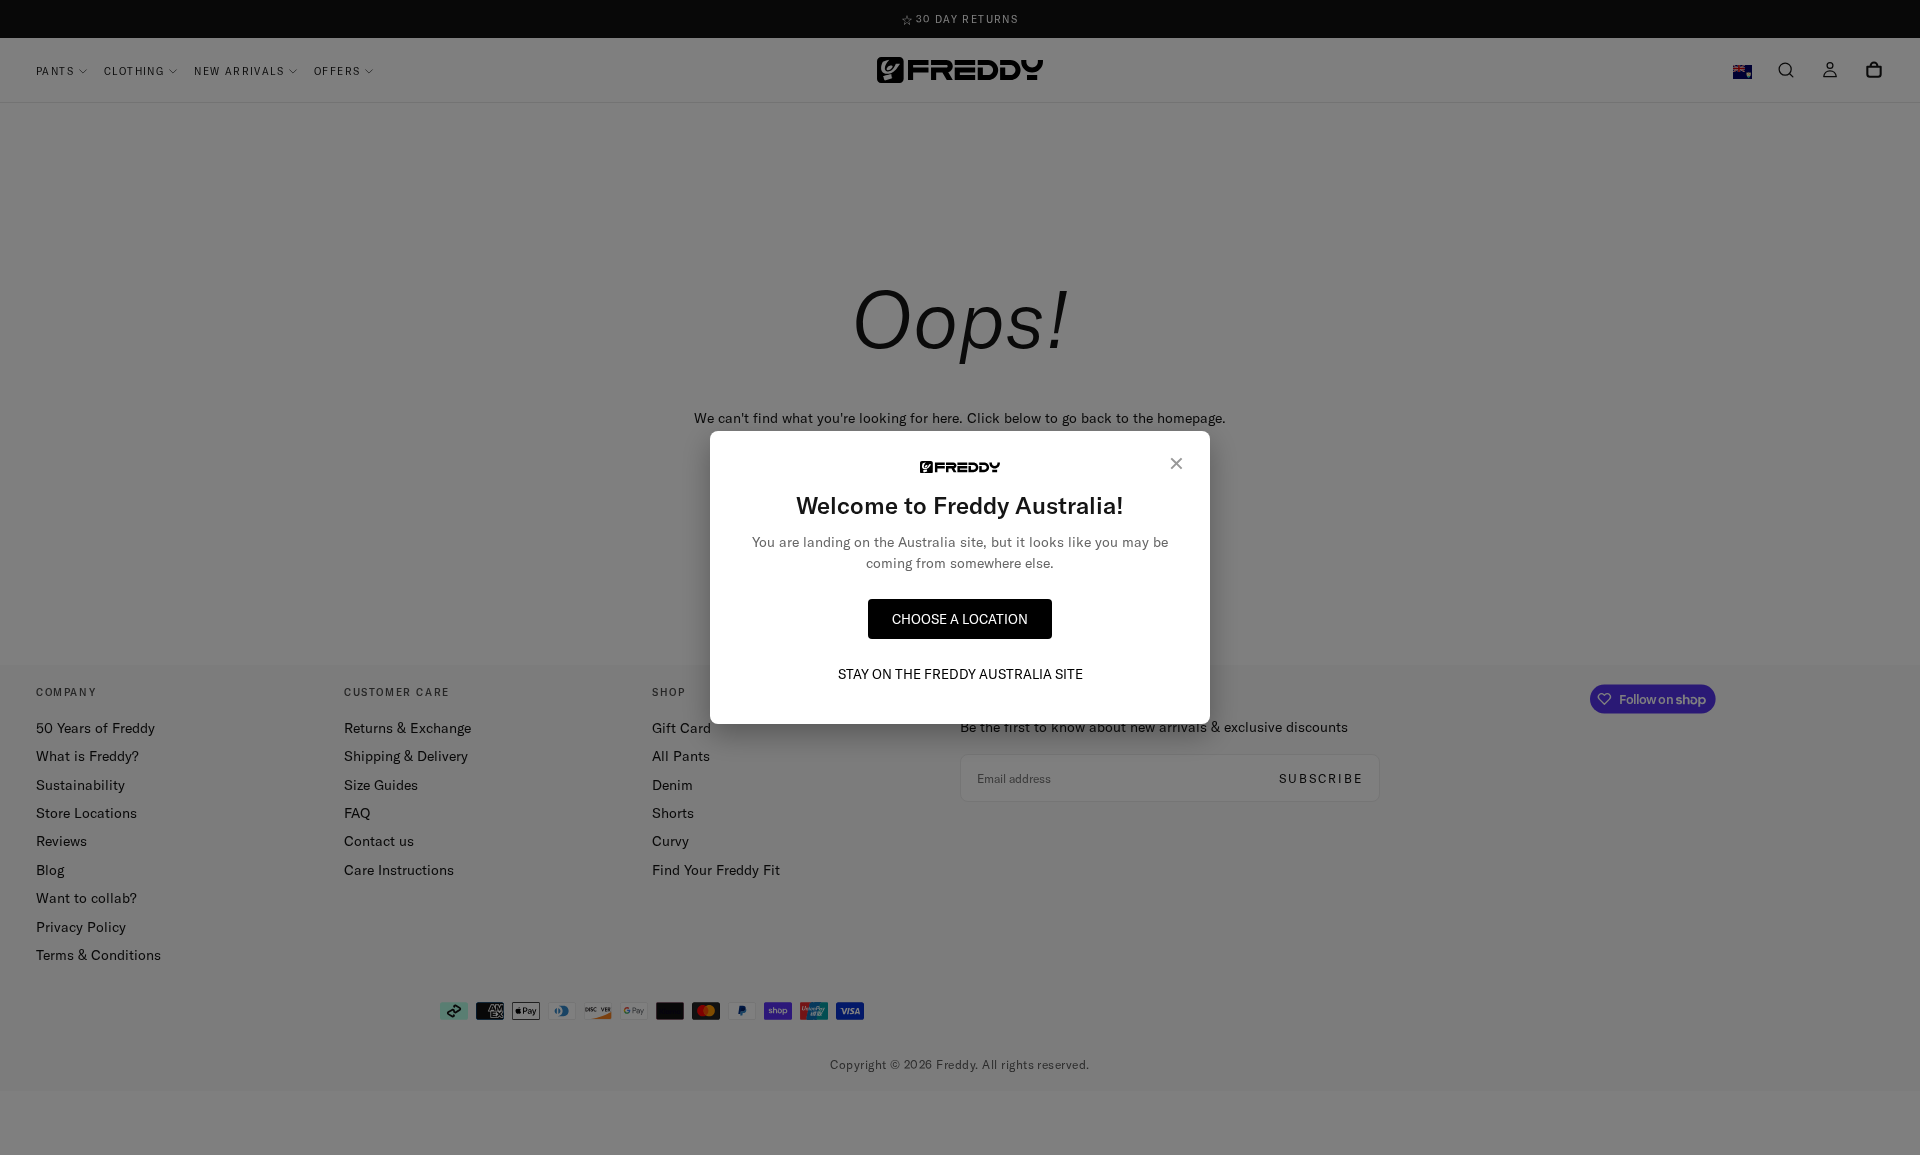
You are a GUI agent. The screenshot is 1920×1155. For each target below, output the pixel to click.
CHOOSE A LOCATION (960, 619)
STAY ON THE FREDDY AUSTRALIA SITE (960, 674)
